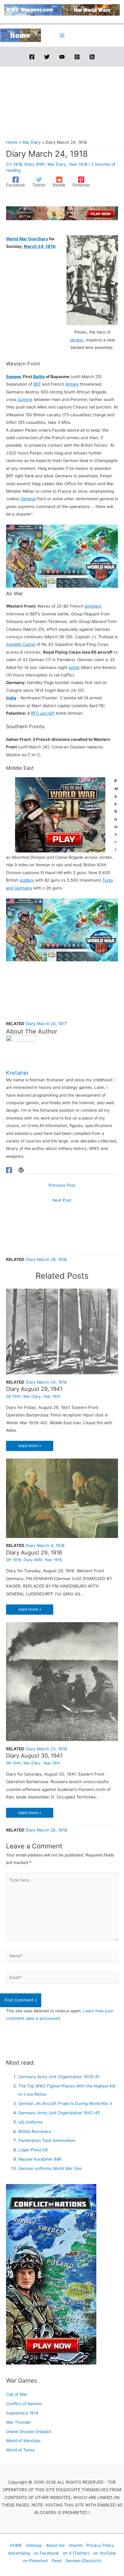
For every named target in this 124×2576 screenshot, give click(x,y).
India (11, 698)
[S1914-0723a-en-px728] (62, 213)
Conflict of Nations (24, 2404)
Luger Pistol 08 (33, 2150)
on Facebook (46, 2553)
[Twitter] (47, 57)
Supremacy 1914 (22, 2413)
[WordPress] (21, 1170)
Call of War (17, 2394)
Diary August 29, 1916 (34, 1552)
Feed (57, 2561)
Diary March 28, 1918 (46, 1259)
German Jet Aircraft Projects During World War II (65, 2103)
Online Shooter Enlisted (28, 2432)
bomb (74, 667)
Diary (43, 239)
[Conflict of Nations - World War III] (62, 556)
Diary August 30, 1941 (34, 1755)
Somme (13, 377)
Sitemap (34, 2545)
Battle (39, 377)
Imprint (76, 2545)
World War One (21, 239)
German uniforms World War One (50, 2168)
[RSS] (92, 57)
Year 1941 (52, 1396)
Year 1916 (53, 1560)
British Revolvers (35, 2131)
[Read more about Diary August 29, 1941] (62, 1331)
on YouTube (105, 2553)
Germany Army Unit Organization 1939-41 (59, 2077)
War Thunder (19, 2422)
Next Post (62, 1200)
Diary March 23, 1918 (46, 1749)
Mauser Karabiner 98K (40, 2159)
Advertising (19, 2553)
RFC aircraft (43, 713)
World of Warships (23, 2441)
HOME (16, 2545)
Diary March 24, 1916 (46, 1382)
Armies (72, 384)
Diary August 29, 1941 (34, 1389)
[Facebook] (32, 57)
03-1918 (14, 164)
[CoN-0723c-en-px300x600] (51, 2274)
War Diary (57, 164)
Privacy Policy (100, 2545)
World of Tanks (20, 2450)
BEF (37, 384)
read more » (30, 1446)
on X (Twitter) (76, 2553)
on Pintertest (35, 2561)
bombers (93, 606)
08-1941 (13, 1396)
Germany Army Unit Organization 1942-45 (59, 2113)
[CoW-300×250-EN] (60, 815)
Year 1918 (78, 164)
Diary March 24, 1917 (46, 1024)
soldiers (27, 880)
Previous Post (62, 1185)
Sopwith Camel (21, 644)
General (28, 499)
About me (55, 2545)
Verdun (77, 340)
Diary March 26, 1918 (46, 1830)
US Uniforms (31, 2122)
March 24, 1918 (39, 246)
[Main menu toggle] (62, 35)
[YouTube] (62, 57)
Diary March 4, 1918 (45, 1545)
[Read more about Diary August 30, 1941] (62, 1681)
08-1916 (14, 1560)
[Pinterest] (77, 57)
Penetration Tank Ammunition (47, 2140)
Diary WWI (35, 164)
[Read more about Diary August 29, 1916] (62, 1498)
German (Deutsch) (83, 2561)
